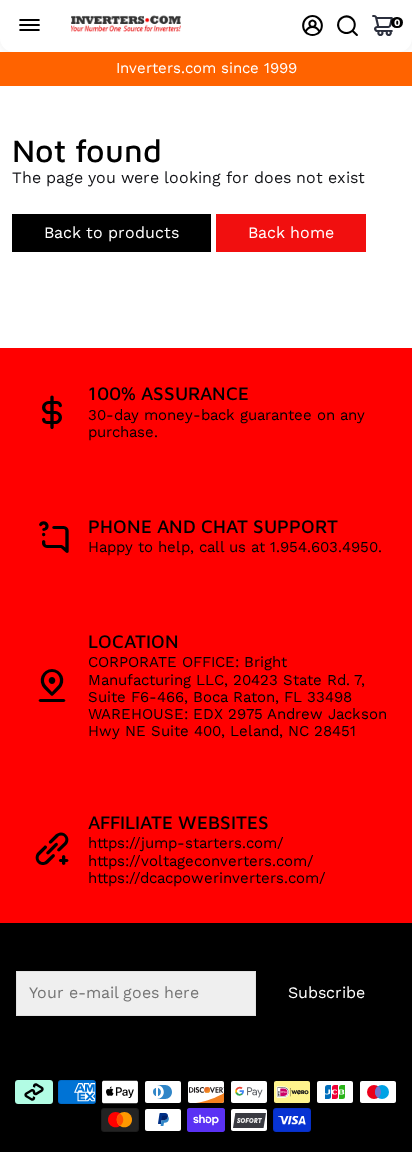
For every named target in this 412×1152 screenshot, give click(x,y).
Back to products (111, 232)
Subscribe (326, 992)
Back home (291, 232)
